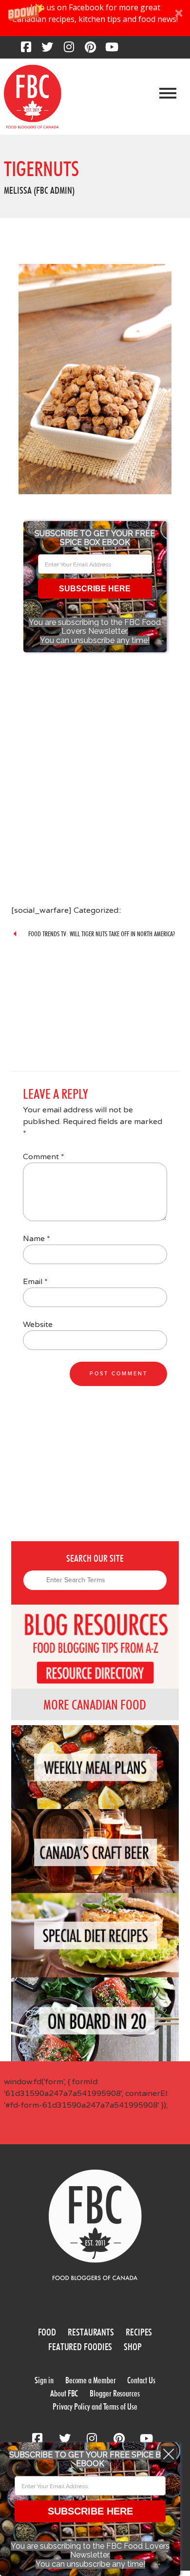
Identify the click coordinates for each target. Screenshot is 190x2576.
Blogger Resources (114, 2393)
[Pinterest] (90, 50)
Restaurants (91, 2332)
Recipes (139, 2332)
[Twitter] (47, 50)
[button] (95, 18)
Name (37, 1239)
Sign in (44, 2380)
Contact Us (141, 2380)
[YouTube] (112, 50)
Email (35, 1282)
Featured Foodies (80, 2347)
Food (47, 2332)
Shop (133, 2347)
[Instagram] (69, 50)
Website (38, 1325)
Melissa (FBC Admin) (39, 190)
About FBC (64, 2393)
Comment (44, 1157)
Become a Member (91, 2380)
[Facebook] (26, 50)
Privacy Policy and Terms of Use (95, 2406)
